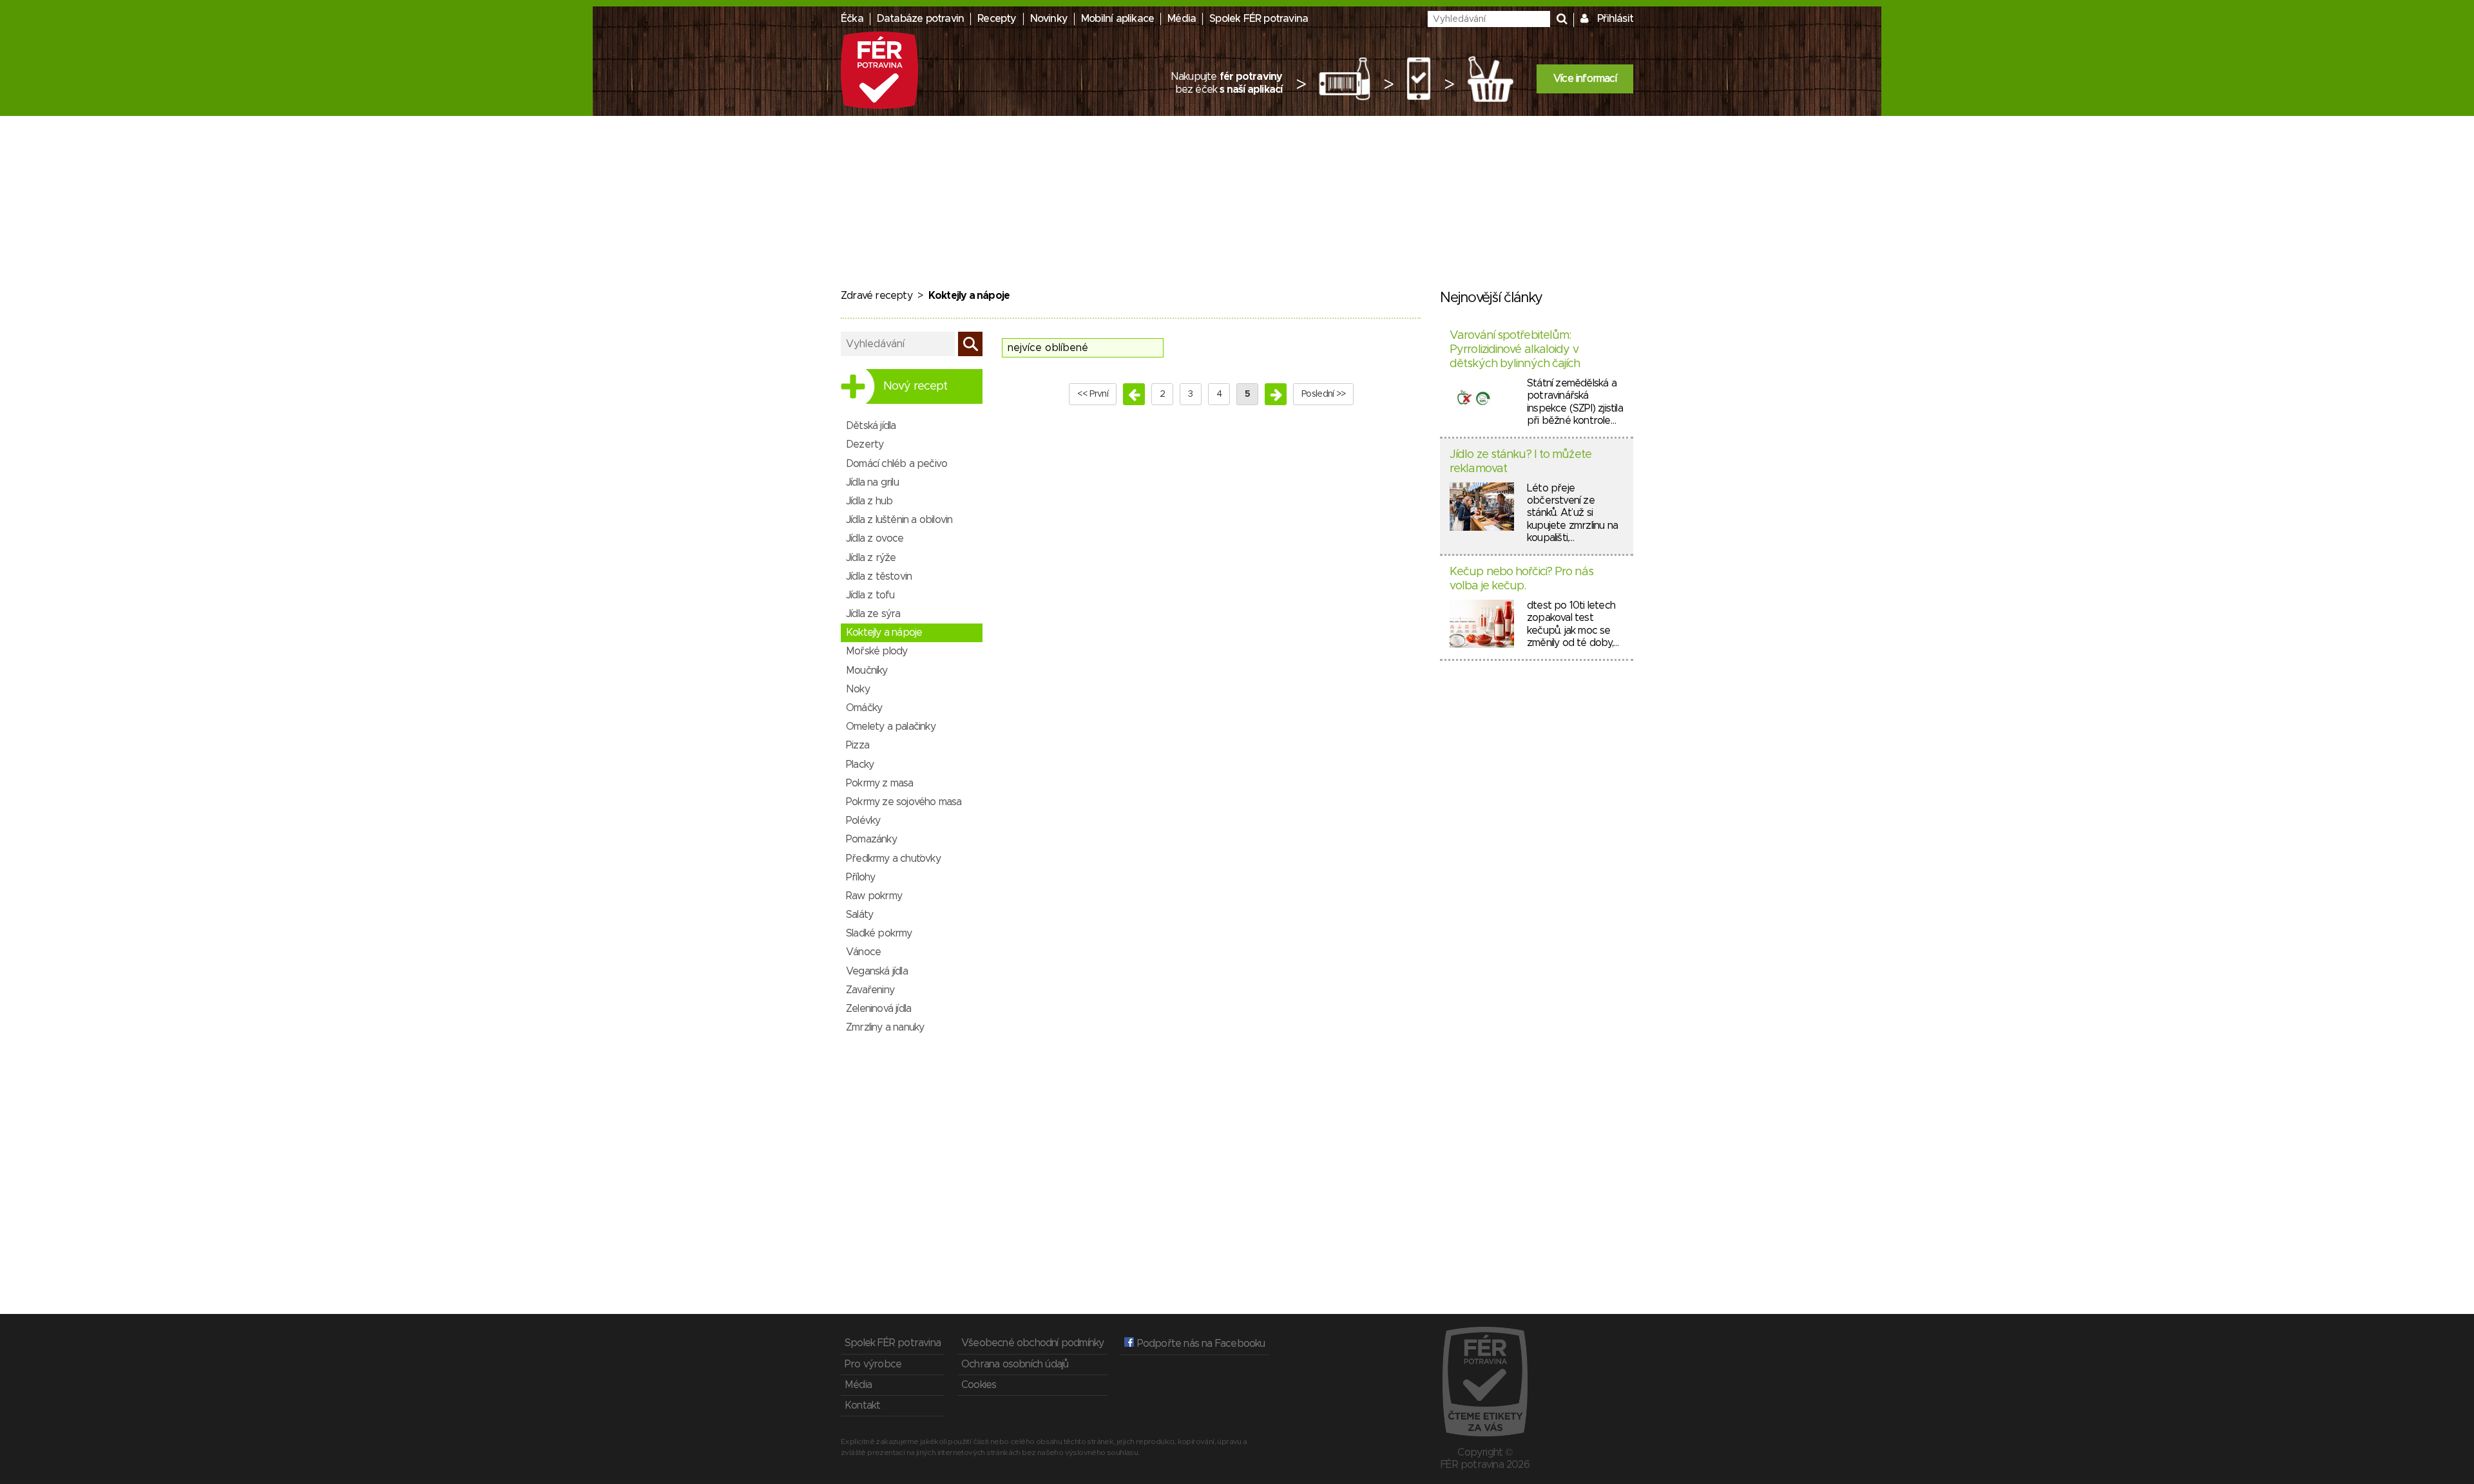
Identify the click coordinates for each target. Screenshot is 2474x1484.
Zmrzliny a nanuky (885, 1027)
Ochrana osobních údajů (1015, 1364)
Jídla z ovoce (875, 538)
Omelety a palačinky (891, 727)
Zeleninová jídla (878, 1009)
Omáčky (864, 708)
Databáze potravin (920, 19)
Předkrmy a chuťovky (893, 859)
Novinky (1049, 19)
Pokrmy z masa (880, 783)
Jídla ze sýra (873, 614)
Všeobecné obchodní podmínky (1032, 1343)
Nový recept (915, 386)
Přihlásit (1615, 19)
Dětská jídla (871, 426)
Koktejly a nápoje (884, 633)
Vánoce (863, 952)
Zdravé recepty (877, 296)
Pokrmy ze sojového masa (904, 802)
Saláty (859, 915)
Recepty (997, 19)
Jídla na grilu (872, 482)
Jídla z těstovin (879, 576)
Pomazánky (871, 839)
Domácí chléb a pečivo (897, 464)
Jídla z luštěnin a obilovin (899, 520)
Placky (860, 765)
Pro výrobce (873, 1364)
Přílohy (860, 877)
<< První (1093, 394)
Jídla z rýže (871, 558)
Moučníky (867, 671)
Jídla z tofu (870, 595)
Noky (858, 689)
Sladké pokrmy (879, 933)
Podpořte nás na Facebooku (1199, 1344)
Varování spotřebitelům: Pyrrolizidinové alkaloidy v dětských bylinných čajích (1515, 349)
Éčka (852, 19)
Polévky (863, 821)
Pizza (858, 745)
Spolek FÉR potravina (1259, 19)
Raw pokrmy (874, 896)
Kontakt (862, 1405)
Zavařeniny (870, 990)
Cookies (979, 1385)
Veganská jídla (877, 971)
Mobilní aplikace (1117, 19)
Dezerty (865, 444)
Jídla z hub (869, 501)
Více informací (1585, 79)
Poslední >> (1323, 394)
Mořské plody (877, 651)
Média (1182, 19)
